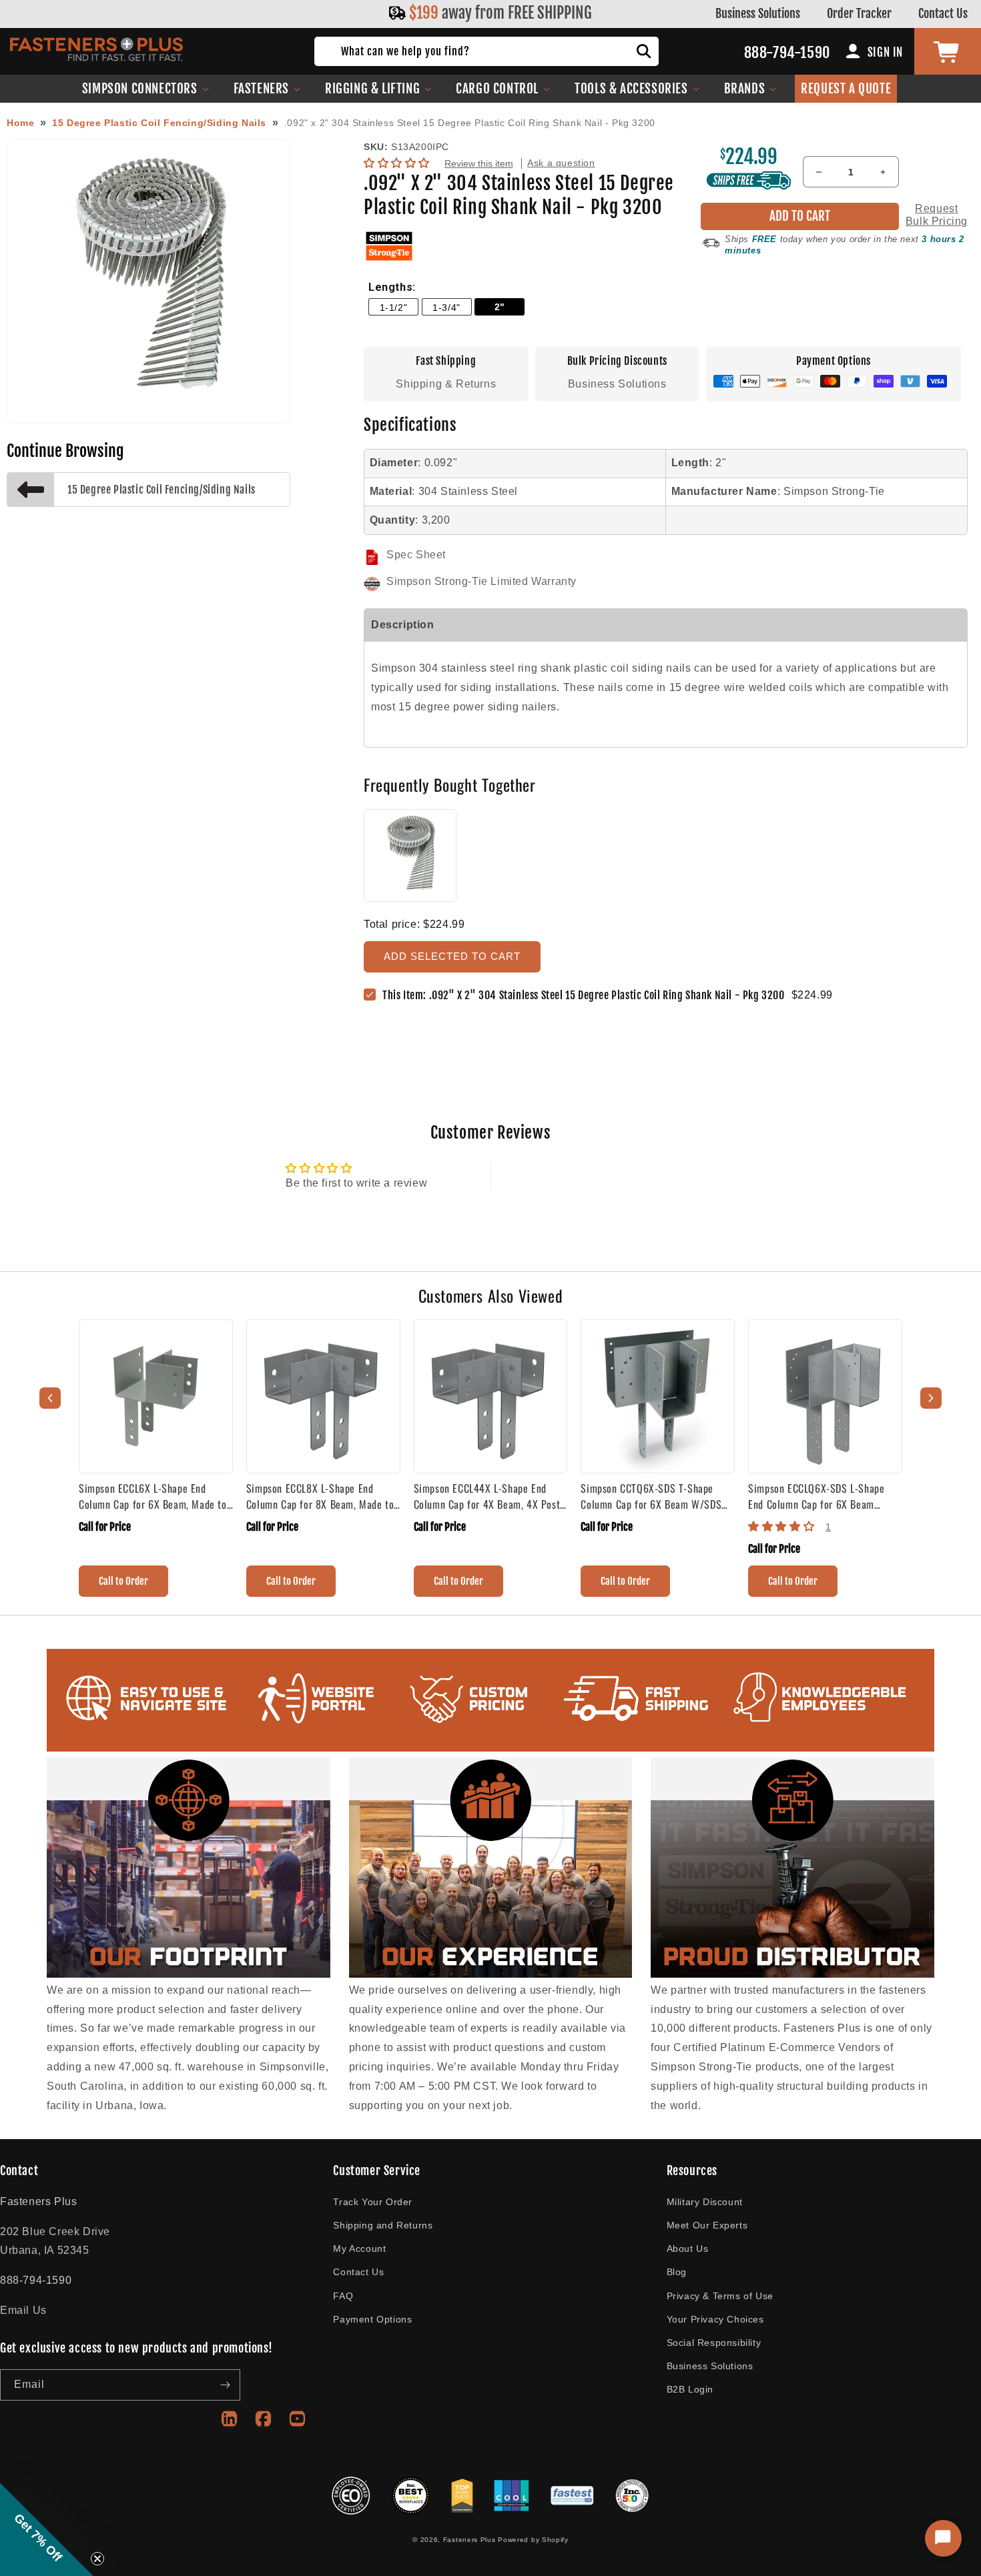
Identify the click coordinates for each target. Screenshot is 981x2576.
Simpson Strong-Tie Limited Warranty (481, 581)
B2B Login (690, 2389)
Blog (677, 2272)
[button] (146, 89)
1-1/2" (394, 307)
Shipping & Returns (446, 384)
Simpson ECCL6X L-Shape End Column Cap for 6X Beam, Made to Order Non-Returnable (153, 1496)
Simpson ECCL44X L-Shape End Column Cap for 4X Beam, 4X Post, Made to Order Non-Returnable (488, 1496)
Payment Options (372, 2319)
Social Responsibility (714, 2343)
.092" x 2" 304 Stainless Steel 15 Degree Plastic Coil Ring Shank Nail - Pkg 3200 (470, 123)
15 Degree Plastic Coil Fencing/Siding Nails (159, 123)
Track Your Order (373, 2202)
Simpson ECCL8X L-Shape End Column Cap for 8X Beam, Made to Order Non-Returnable (320, 1496)
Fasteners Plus (469, 2540)
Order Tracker (859, 13)
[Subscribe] (225, 2385)
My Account (359, 2248)
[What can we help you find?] (644, 51)
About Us (688, 2248)
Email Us (23, 2310)
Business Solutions (758, 13)
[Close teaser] (97, 2559)
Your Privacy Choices (715, 2319)
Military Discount (705, 2202)
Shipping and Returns (383, 2225)
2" (500, 307)
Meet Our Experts (707, 2225)
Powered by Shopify (533, 2540)
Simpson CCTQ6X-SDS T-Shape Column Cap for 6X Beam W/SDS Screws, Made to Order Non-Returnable (651, 1496)
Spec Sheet (416, 555)
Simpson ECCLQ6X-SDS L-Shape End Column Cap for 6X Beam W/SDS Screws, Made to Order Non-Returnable (825, 1496)
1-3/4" (446, 307)
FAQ (343, 2296)
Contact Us (943, 13)
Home (20, 123)
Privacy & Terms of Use (720, 2296)
